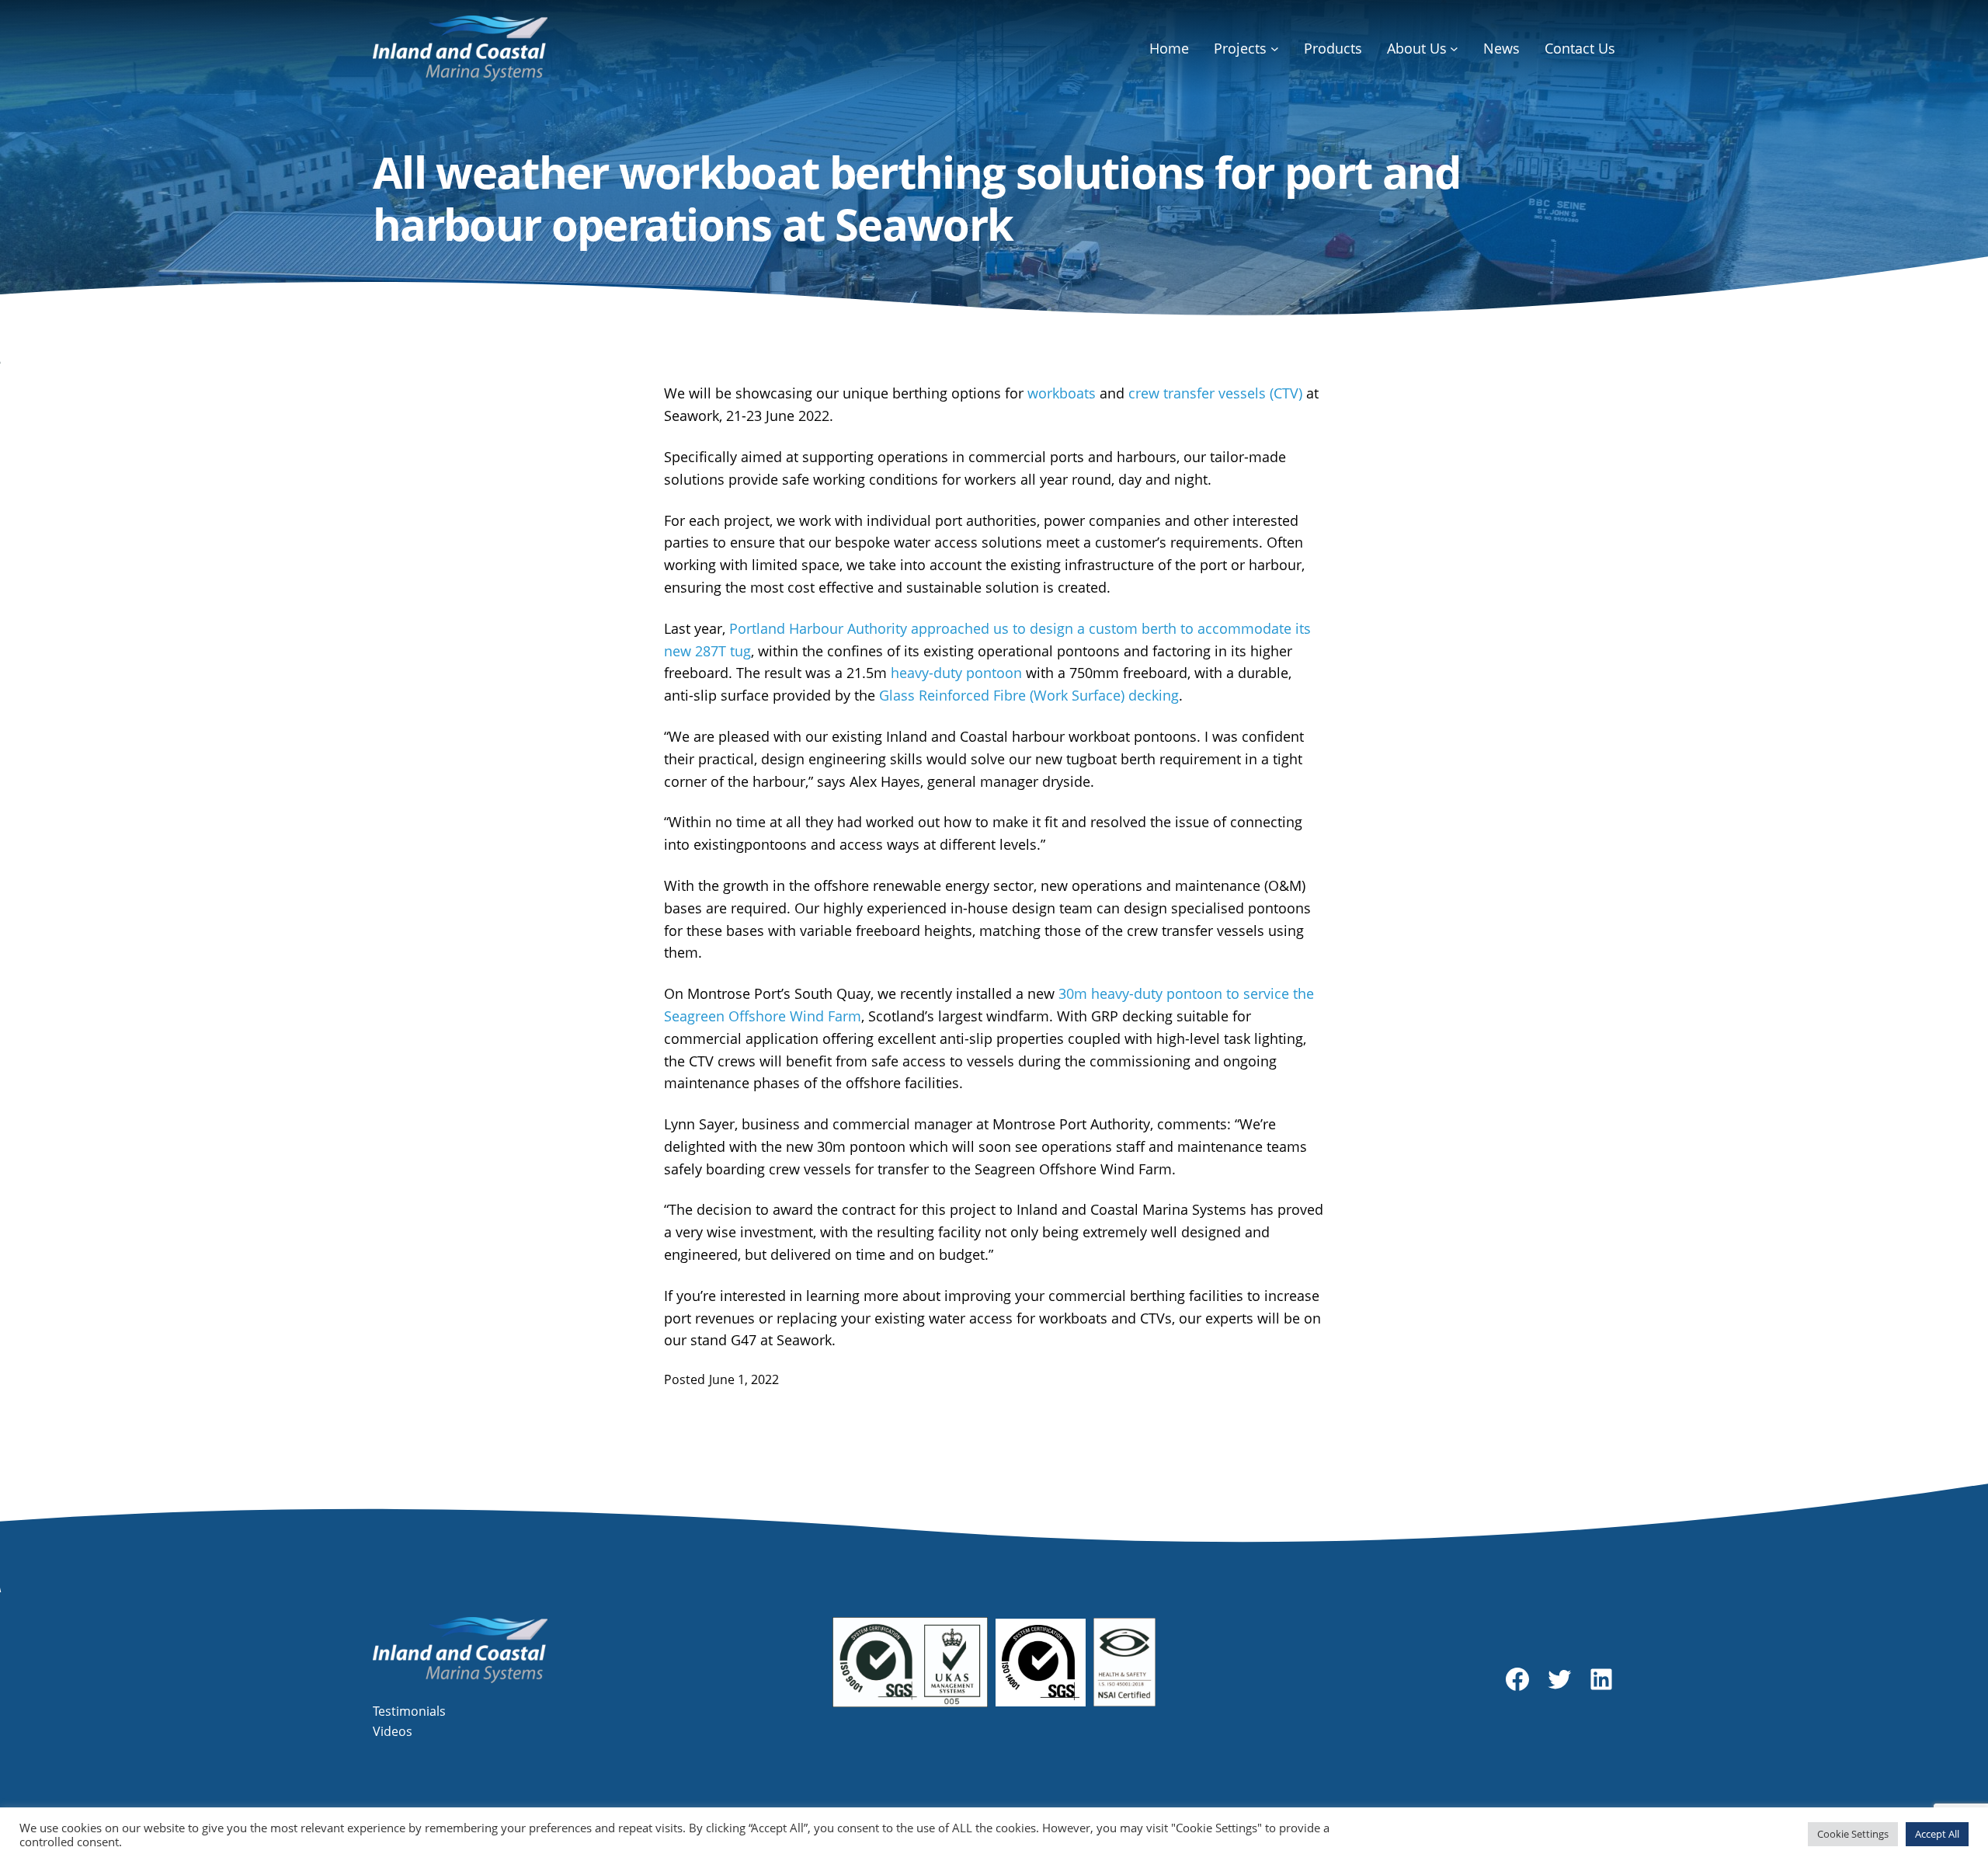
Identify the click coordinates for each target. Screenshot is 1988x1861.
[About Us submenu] (1454, 49)
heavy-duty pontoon (956, 673)
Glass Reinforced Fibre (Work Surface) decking (1029, 695)
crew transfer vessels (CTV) (1215, 393)
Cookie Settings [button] (1853, 1834)
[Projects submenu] (1275, 49)
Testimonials (409, 1711)
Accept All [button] (1937, 1834)
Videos (393, 1731)
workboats (1062, 393)
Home (1169, 48)
